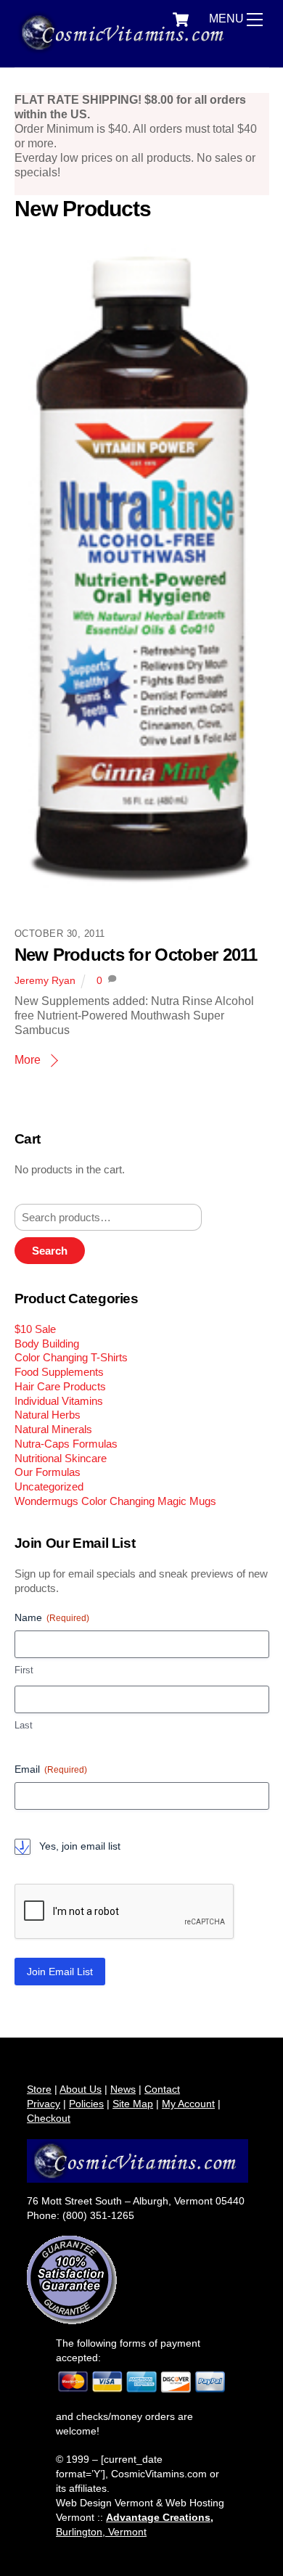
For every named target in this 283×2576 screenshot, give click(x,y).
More (28, 1060)
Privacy (44, 2104)
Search (50, 1251)
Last (24, 1725)
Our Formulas (48, 1472)
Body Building (47, 1344)
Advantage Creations (158, 2517)
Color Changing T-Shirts (71, 1357)
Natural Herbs (48, 1415)
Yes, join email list (80, 1846)
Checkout (49, 2118)
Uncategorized (49, 1486)
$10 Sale (35, 1329)
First (24, 1670)
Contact (162, 2089)
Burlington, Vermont (101, 2532)
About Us (81, 2089)
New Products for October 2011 (136, 955)
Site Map (133, 2104)
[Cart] (181, 20)
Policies (86, 2104)
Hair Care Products (60, 1386)
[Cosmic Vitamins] (125, 48)
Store (39, 2089)
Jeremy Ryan (45, 980)
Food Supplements (59, 1372)
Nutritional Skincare (61, 1458)
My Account (188, 2104)
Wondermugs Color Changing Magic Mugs (115, 1501)
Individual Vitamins (59, 1401)
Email (51, 1769)
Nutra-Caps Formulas (66, 1444)
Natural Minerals (53, 1429)
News (123, 2089)
